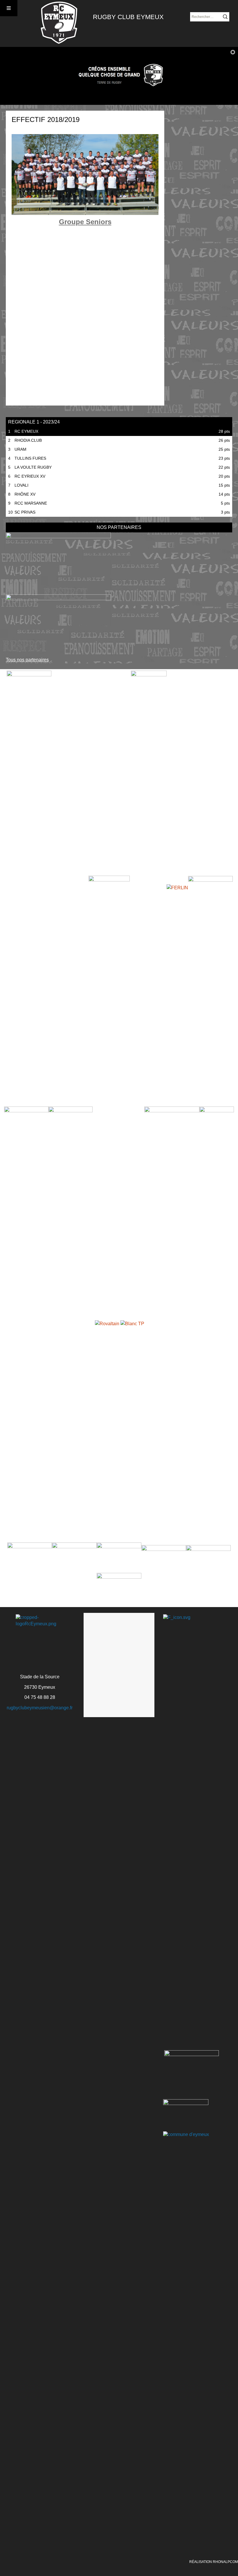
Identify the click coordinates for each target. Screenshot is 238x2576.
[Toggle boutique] (9, 8)
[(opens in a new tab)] (58, 562)
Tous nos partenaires (27, 660)
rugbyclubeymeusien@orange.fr (40, 1708)
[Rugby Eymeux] (59, 23)
